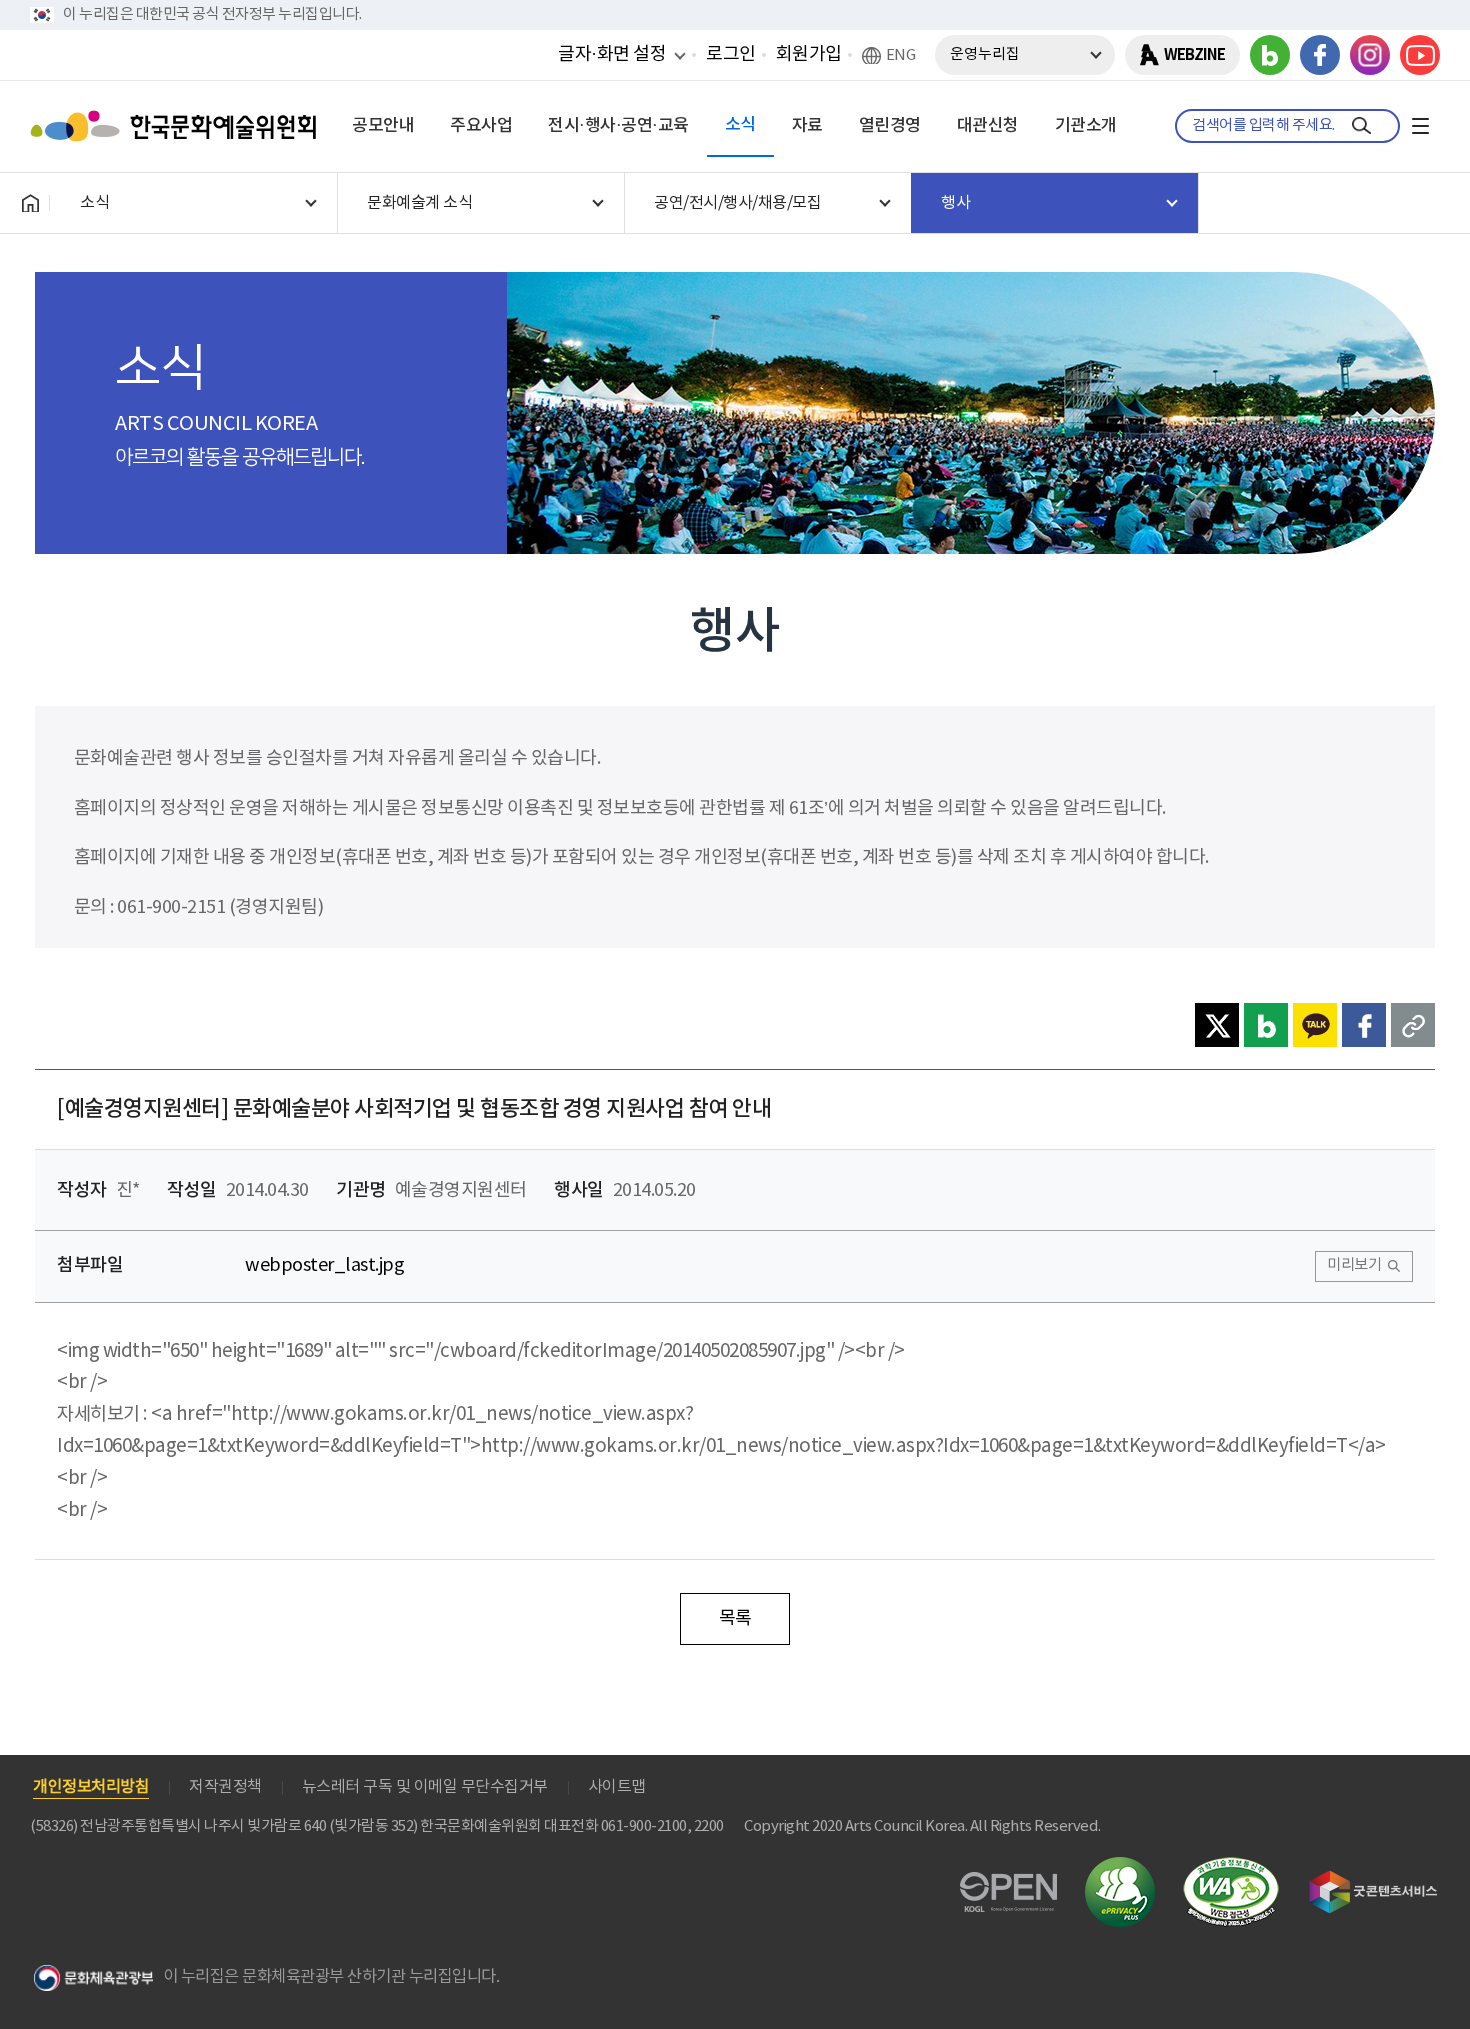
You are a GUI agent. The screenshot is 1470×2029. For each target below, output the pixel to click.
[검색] (1361, 126)
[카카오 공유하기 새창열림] (1315, 1025)
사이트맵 (617, 1787)
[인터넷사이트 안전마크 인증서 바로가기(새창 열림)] (1120, 1868)
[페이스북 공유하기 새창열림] (1364, 1025)
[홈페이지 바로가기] (30, 203)
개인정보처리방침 (91, 1787)
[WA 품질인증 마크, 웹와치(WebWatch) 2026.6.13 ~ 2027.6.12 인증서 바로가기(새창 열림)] (1231, 1866)
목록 (735, 1618)
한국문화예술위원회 (178, 126)
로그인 (731, 54)
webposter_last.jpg (324, 1265)
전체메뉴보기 (1420, 126)
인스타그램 (1370, 55)
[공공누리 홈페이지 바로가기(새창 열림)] (1008, 1883)
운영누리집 (985, 54)
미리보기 (1354, 1265)
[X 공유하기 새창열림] (1217, 1025)
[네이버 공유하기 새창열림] (1266, 1025)
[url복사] (1413, 1025)
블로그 (1270, 55)
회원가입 (809, 54)
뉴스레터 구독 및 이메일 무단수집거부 (425, 1787)
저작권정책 (225, 1787)
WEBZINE (1194, 55)
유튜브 (1420, 55)
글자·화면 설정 (612, 54)
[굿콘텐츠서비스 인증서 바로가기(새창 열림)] (1373, 1879)
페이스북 (1320, 55)
